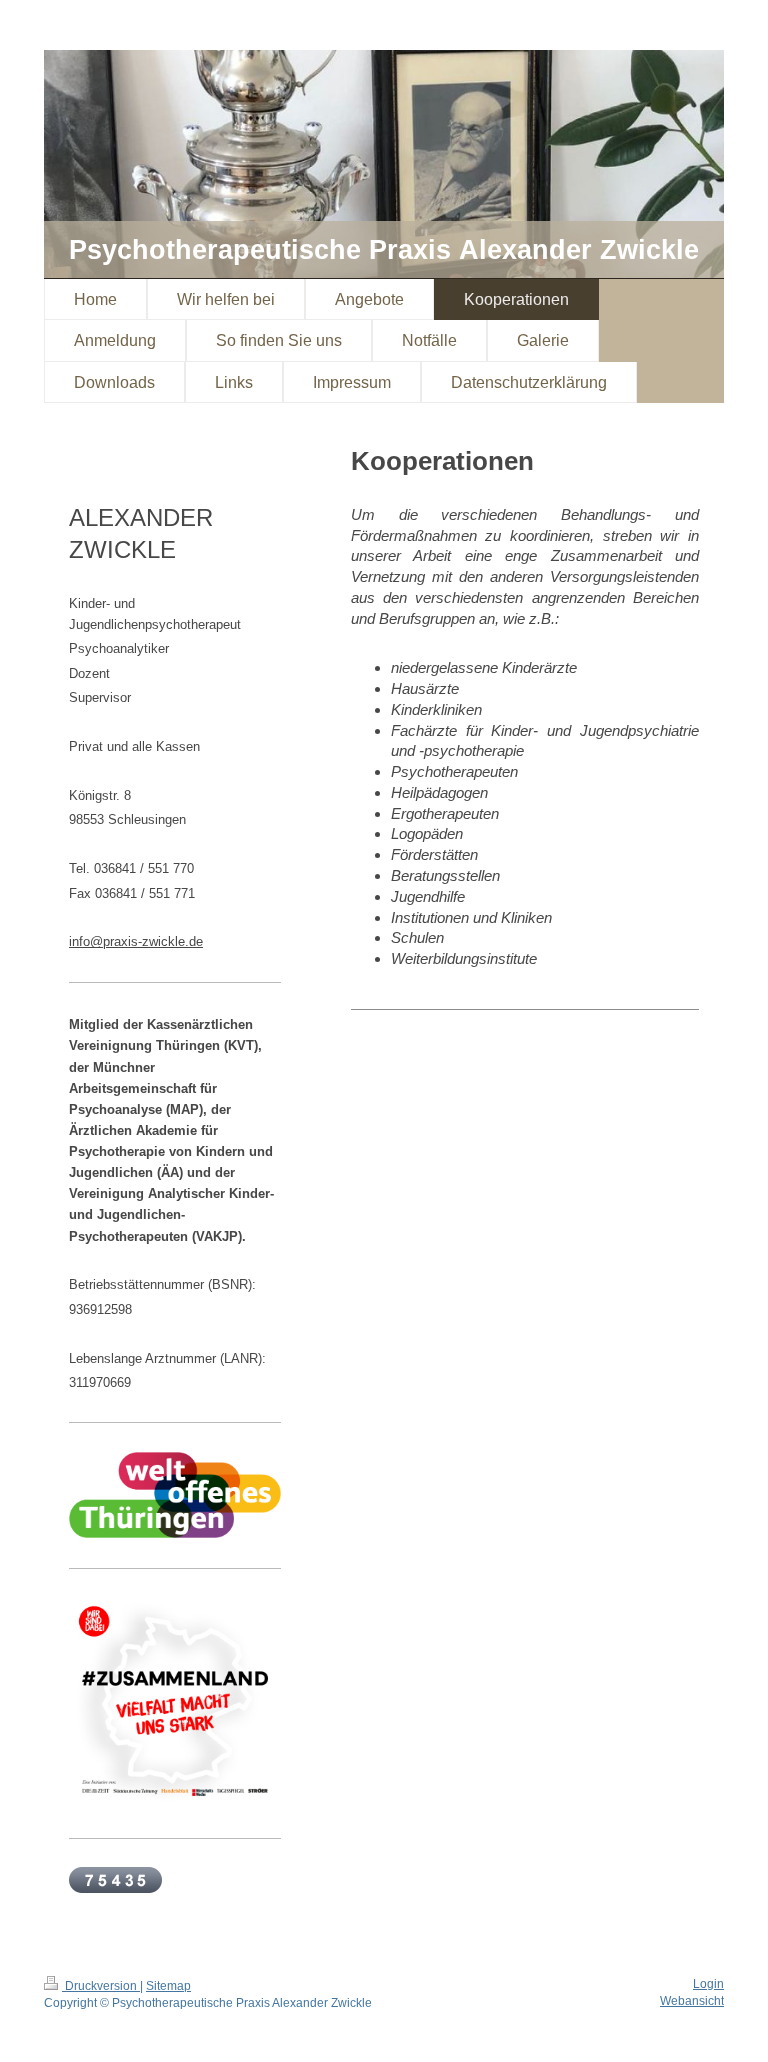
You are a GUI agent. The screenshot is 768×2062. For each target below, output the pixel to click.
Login (708, 1984)
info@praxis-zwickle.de (136, 941)
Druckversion (101, 1986)
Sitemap (168, 1986)
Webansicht (692, 2001)
